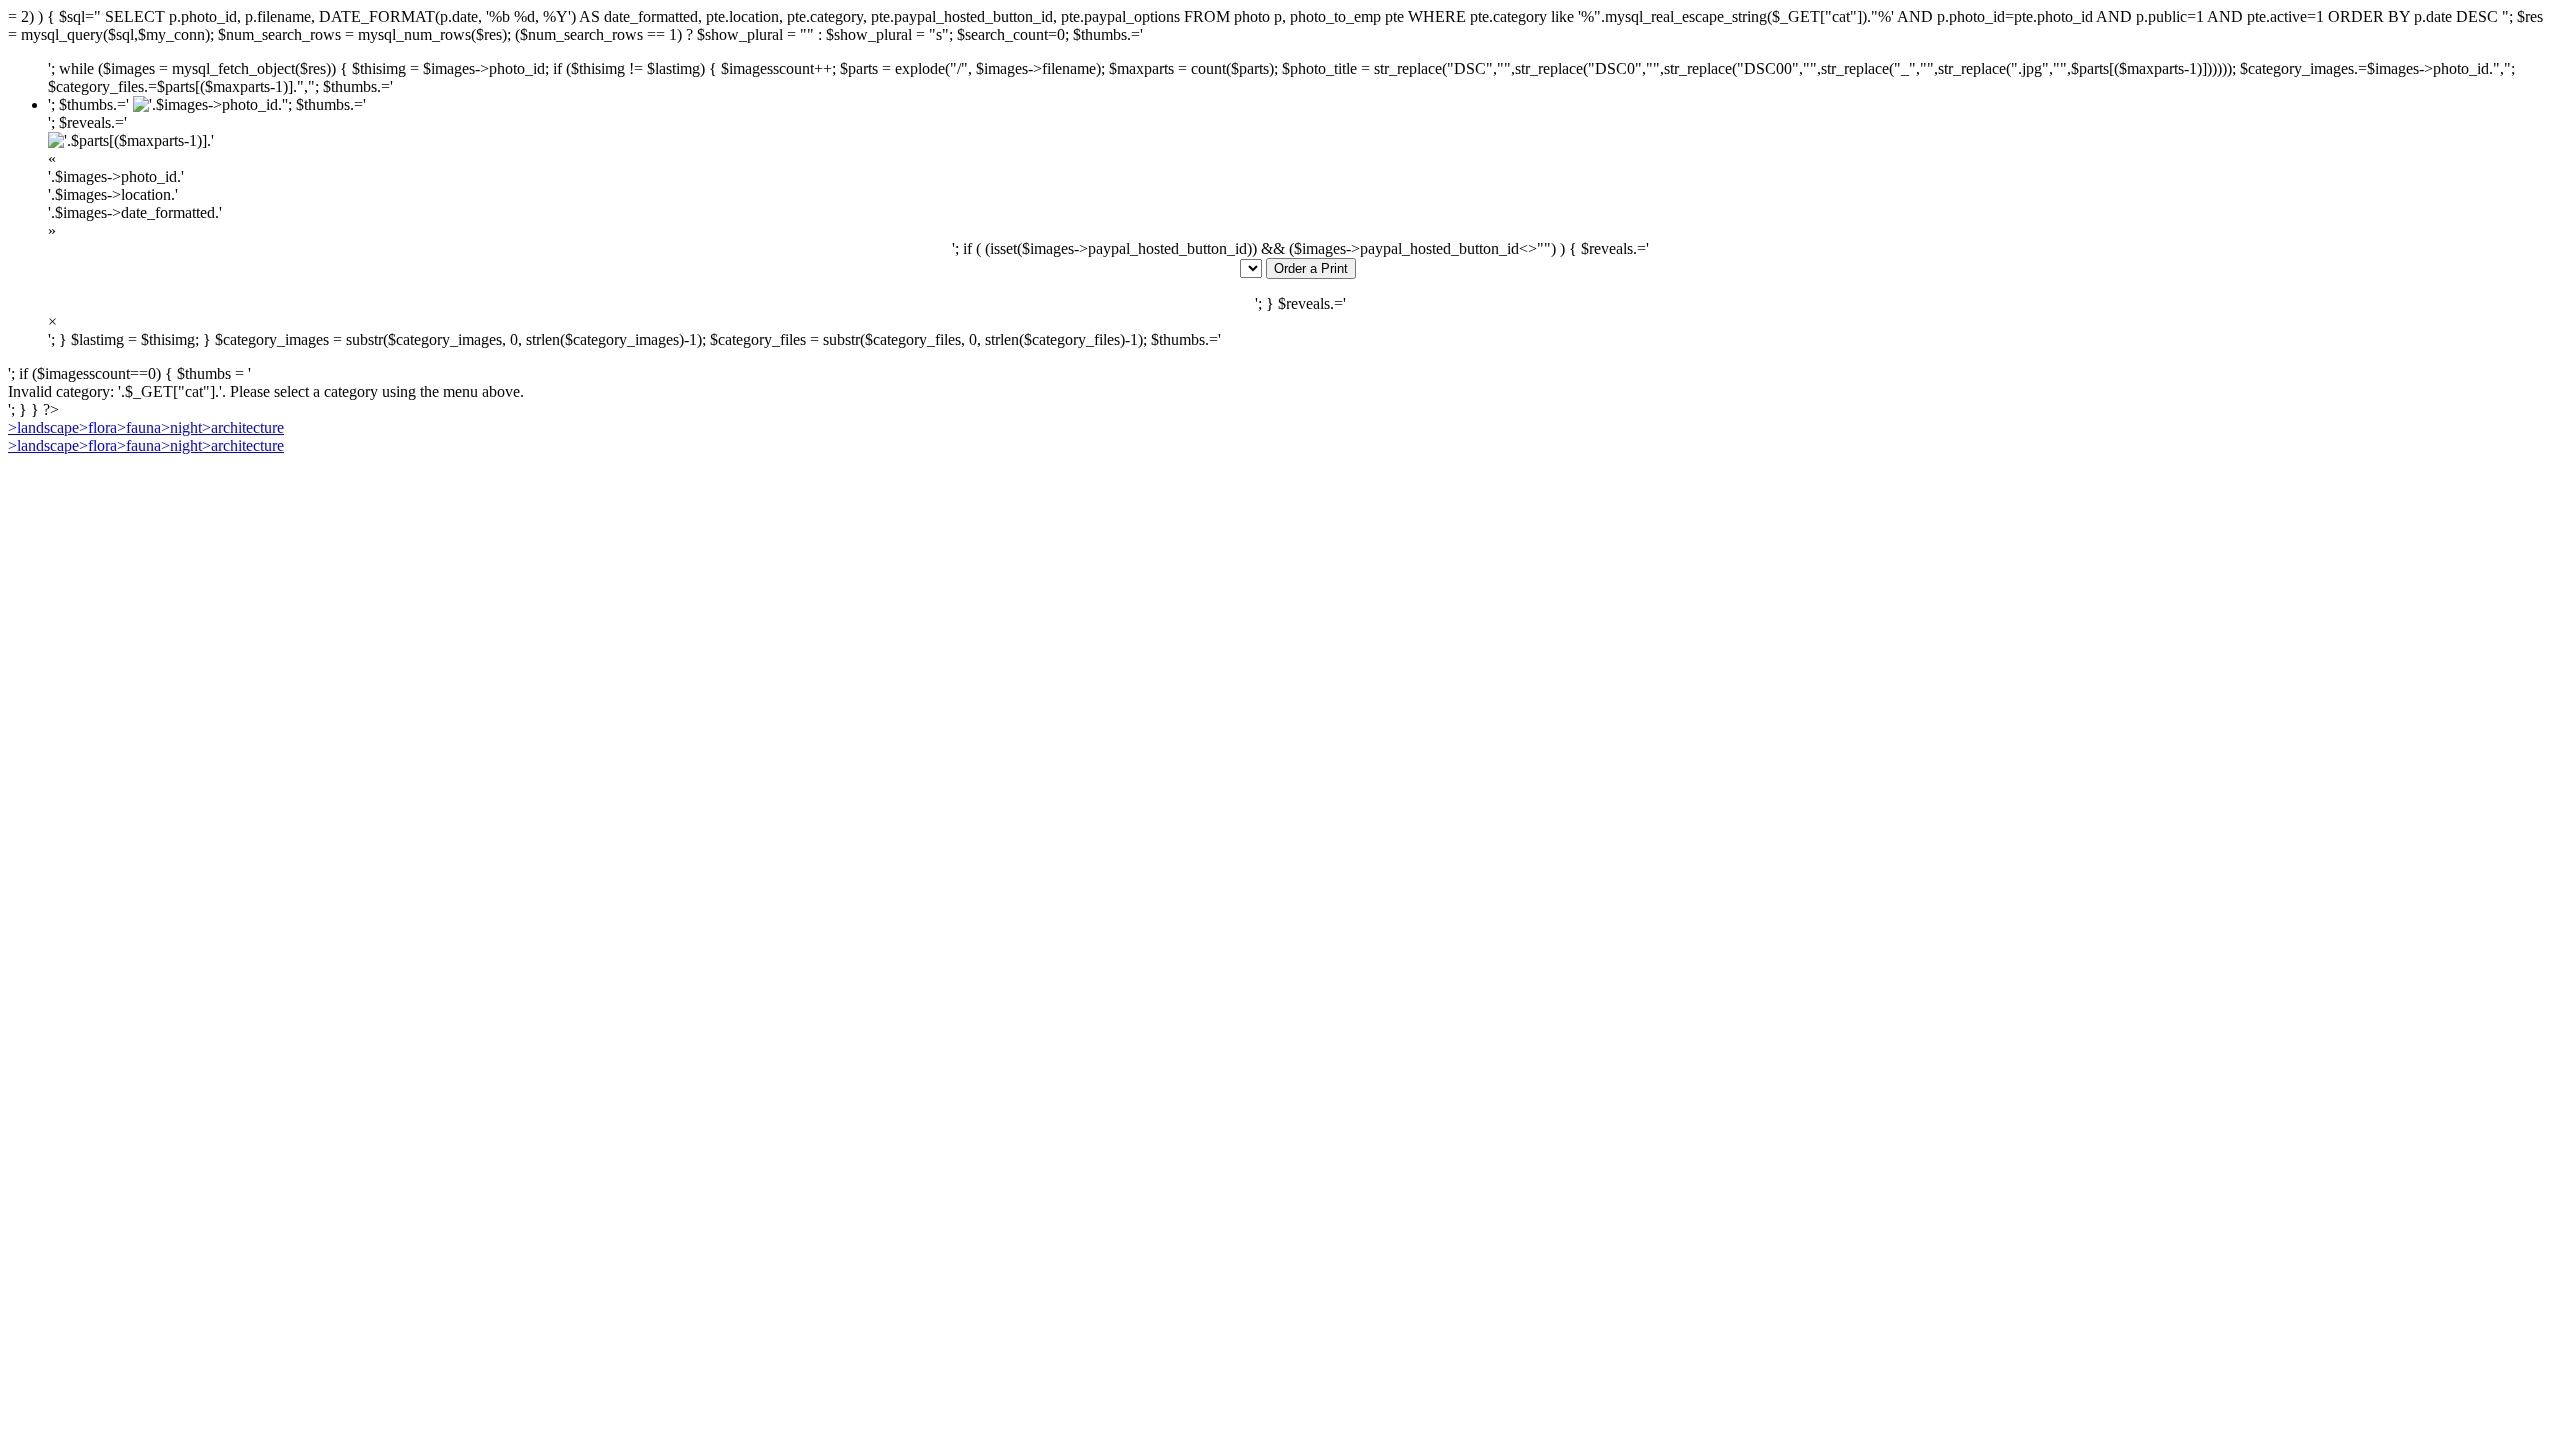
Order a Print (1311, 268)
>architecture (243, 427)
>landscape (43, 427)
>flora (98, 427)
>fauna (139, 427)
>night (181, 427)
